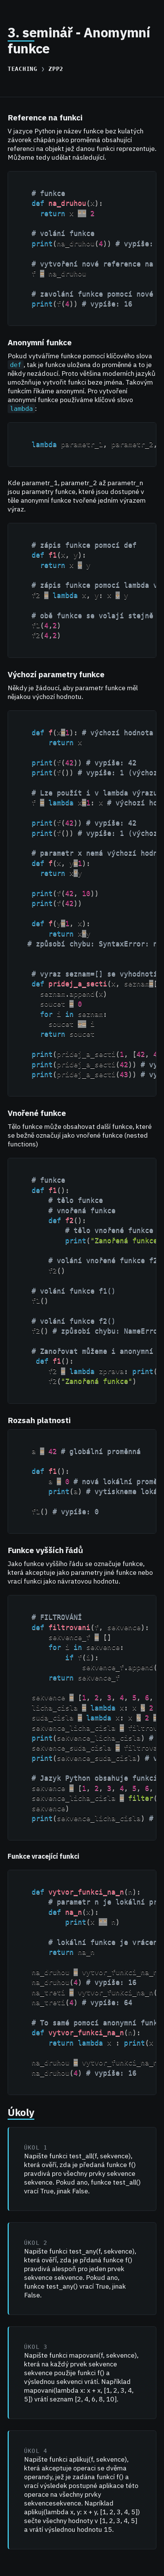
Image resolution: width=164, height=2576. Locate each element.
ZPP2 (56, 69)
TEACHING (23, 69)
